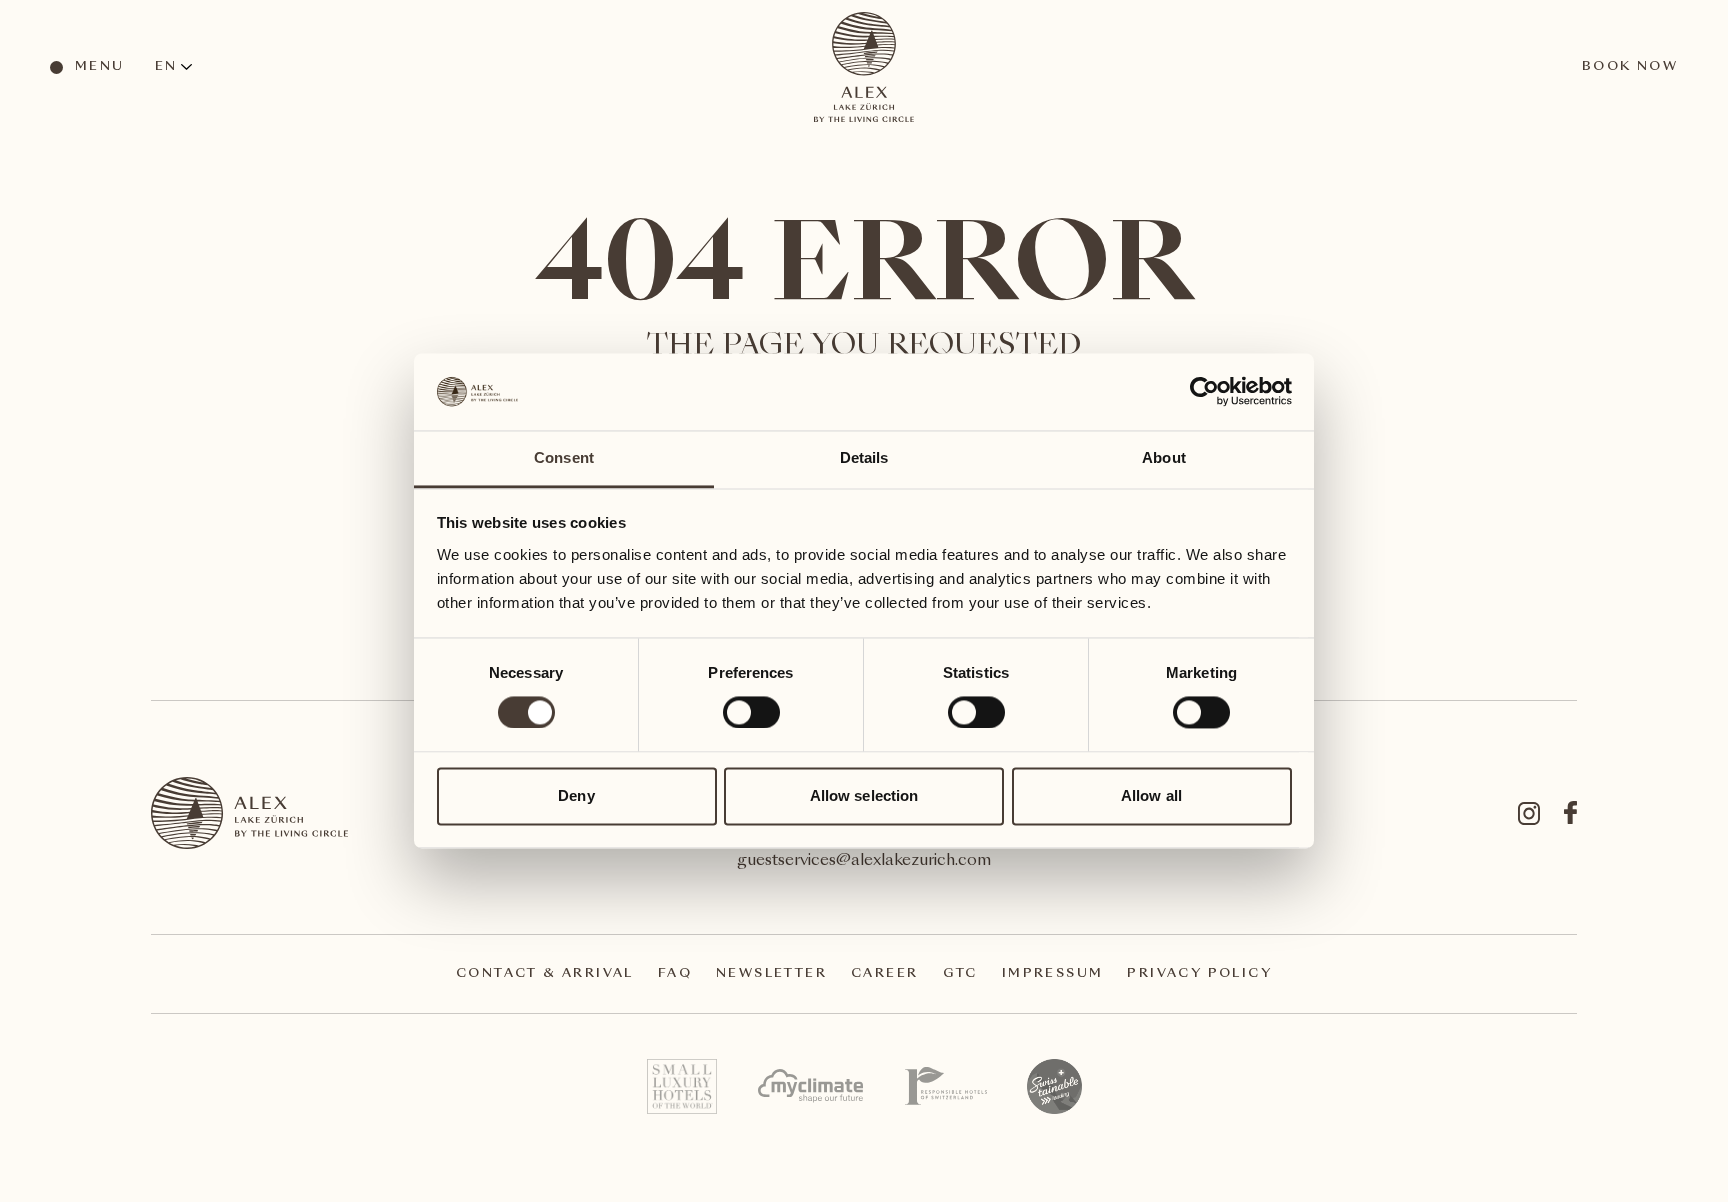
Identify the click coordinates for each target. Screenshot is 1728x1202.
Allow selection (864, 795)
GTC (960, 974)
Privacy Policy (1199, 974)
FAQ (675, 974)
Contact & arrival (545, 974)
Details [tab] (864, 457)
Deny (576, 795)
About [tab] (1164, 457)
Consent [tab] (564, 457)
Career (884, 974)
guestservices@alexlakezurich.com (864, 861)
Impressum (1053, 974)
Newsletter (771, 974)
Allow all (1151, 795)
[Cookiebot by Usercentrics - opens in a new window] (1204, 392)
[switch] (750, 712)
